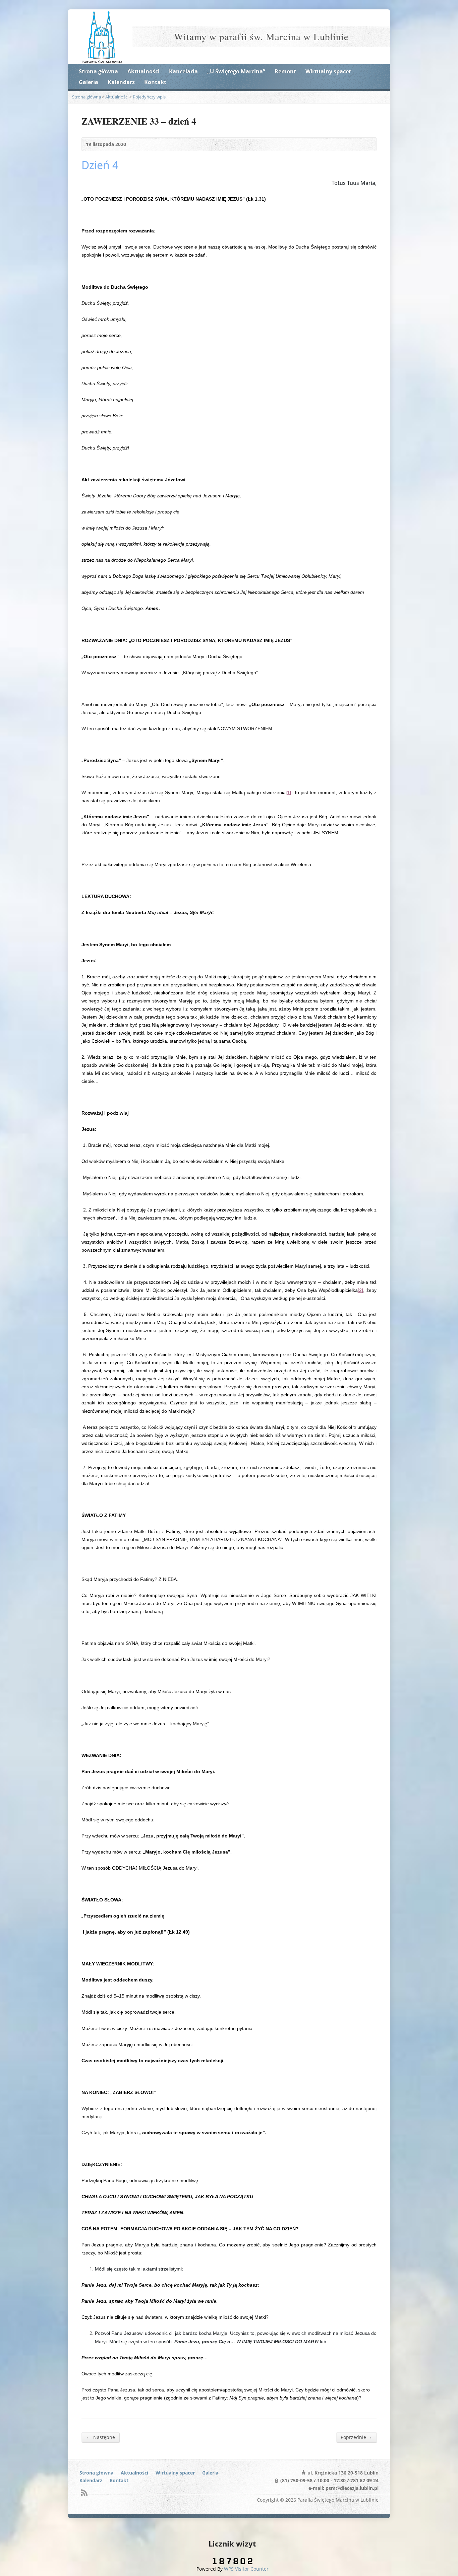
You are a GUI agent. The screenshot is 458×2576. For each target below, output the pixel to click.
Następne (100, 2437)
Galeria (89, 82)
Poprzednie (356, 2437)
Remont (285, 71)
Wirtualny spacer (328, 71)
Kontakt (155, 82)
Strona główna (98, 71)
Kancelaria (183, 71)
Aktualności (144, 71)
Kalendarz (121, 82)
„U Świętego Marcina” (236, 71)
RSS (84, 2492)
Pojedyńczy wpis (149, 97)
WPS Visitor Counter (246, 2569)
